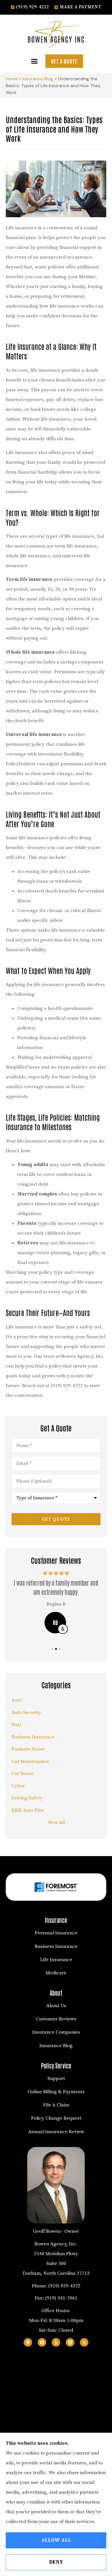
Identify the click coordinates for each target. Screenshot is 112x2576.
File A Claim (56, 2105)
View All (56, 1822)
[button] (34, 61)
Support (56, 2079)
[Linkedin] (70, 2342)
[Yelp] (56, 2342)
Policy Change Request (56, 2118)
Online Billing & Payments (56, 2092)
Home (12, 79)
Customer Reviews (56, 2019)
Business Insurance (56, 1946)
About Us (56, 2006)
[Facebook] (42, 2342)
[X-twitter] (84, 2342)
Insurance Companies (56, 2032)
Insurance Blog (38, 79)
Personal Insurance (56, 1933)
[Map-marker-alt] (28, 2342)
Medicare (56, 1973)
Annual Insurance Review (56, 2132)
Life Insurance (56, 1960)
